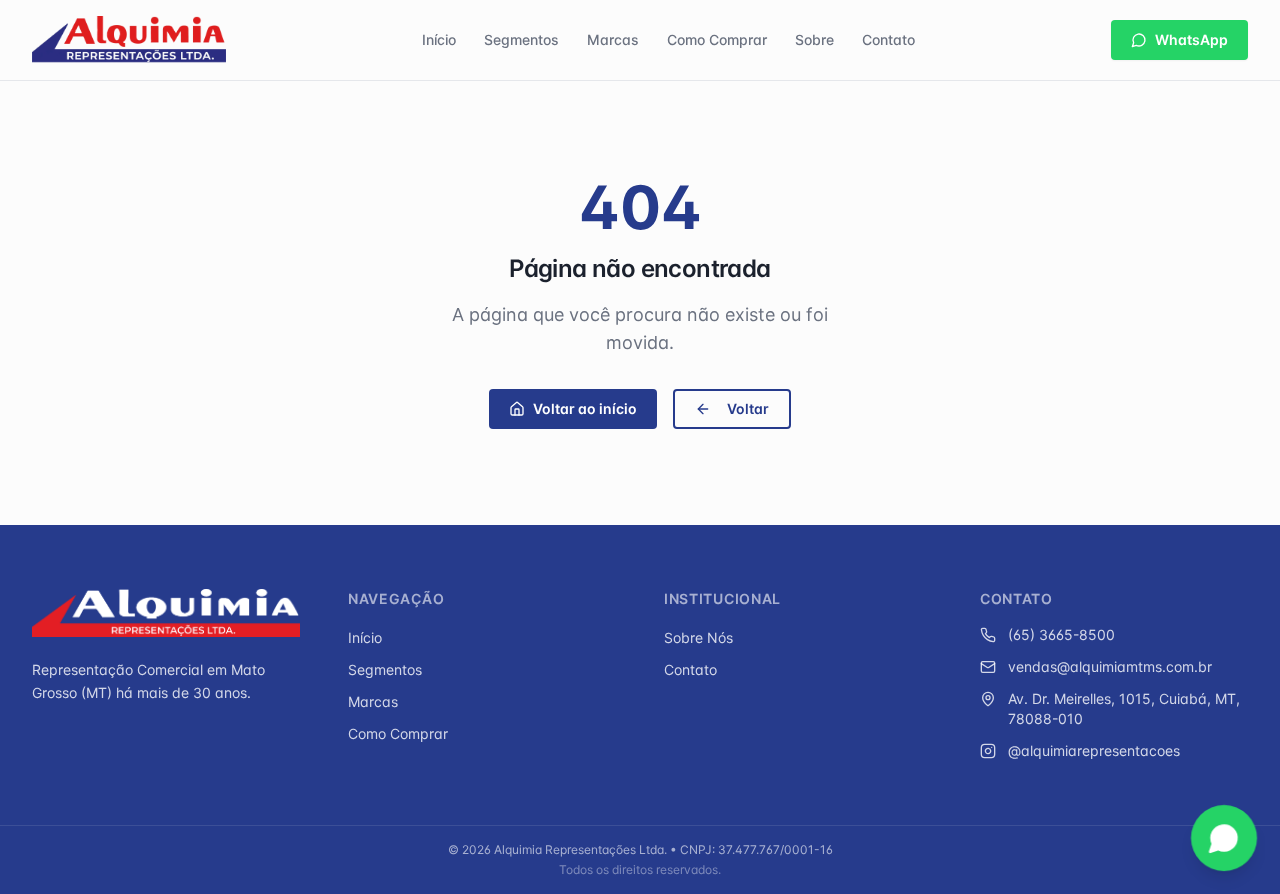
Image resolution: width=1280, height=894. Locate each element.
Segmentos (521, 39)
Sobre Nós (698, 637)
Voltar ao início (585, 408)
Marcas (613, 39)
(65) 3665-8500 (1061, 634)
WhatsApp (1191, 39)
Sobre (814, 39)
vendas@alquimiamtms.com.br (1110, 666)
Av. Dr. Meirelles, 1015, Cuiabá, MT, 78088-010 (1124, 708)
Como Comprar (717, 39)
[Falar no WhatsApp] (1224, 838)
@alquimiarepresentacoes (1094, 750)
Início (439, 39)
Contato (888, 39)
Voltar (748, 408)
